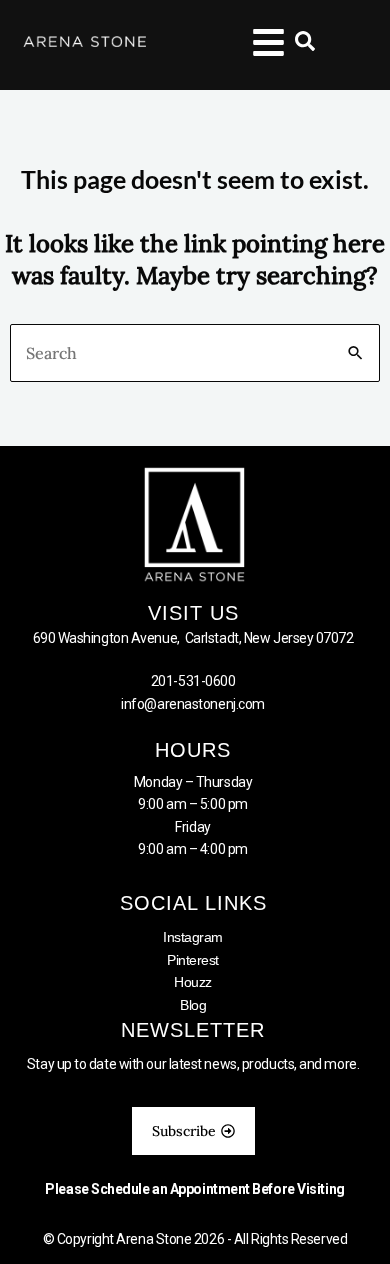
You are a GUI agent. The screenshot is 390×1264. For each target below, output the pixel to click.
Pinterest (193, 960)
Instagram (193, 937)
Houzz (193, 982)
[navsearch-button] (295, 45)
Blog (193, 1005)
